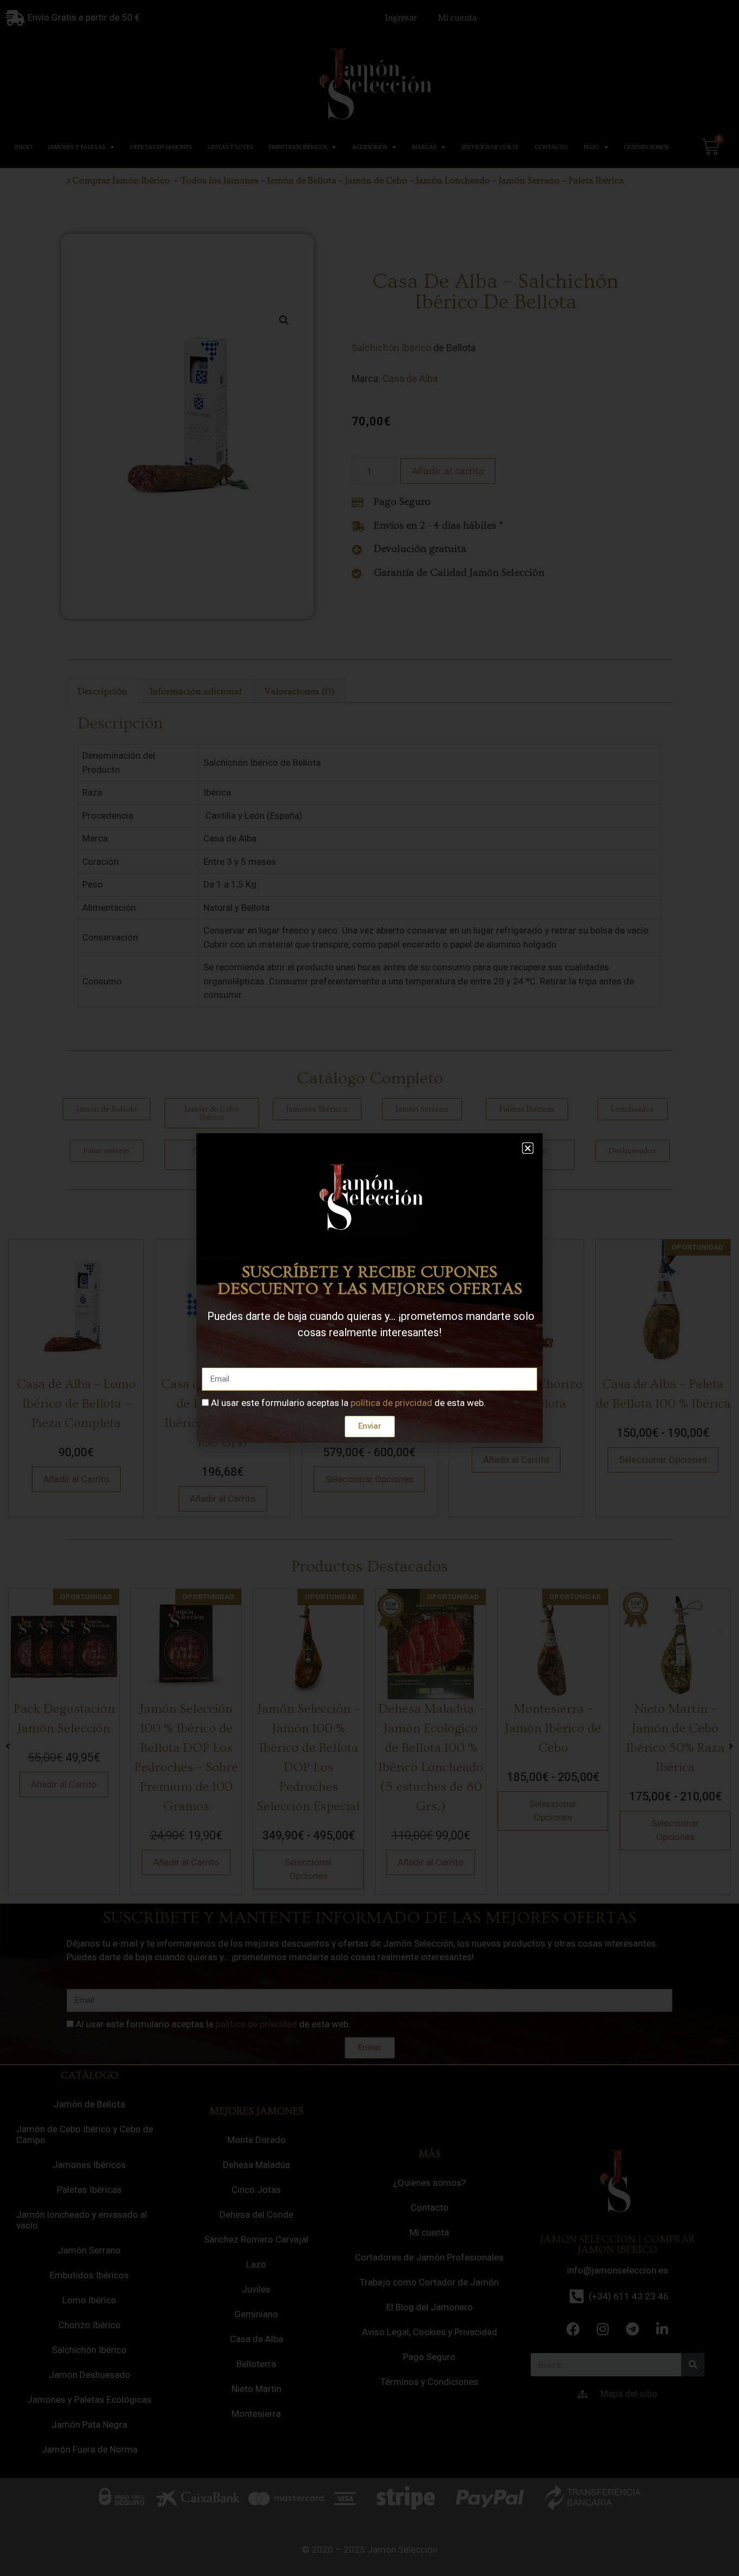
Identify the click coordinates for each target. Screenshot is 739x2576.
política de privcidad (391, 1403)
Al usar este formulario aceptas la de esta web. (348, 1403)
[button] (528, 1148)
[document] (369, 1288)
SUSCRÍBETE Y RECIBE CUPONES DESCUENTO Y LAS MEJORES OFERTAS (370, 1280)
